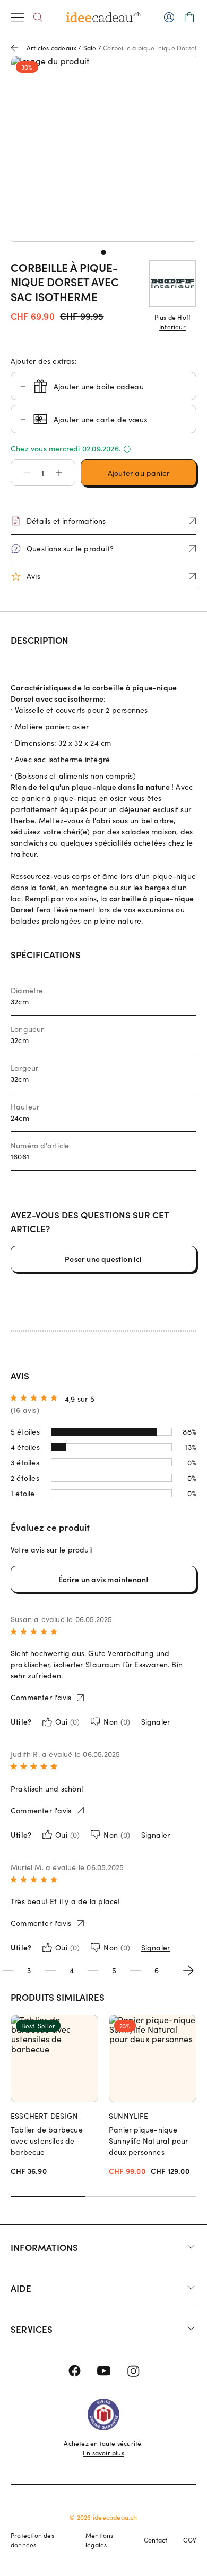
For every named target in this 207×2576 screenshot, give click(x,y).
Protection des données (32, 2540)
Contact (156, 2540)
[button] (22, 473)
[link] (103, 149)
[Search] (38, 17)
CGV (190, 2540)
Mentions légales (100, 2540)
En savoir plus (103, 2453)
